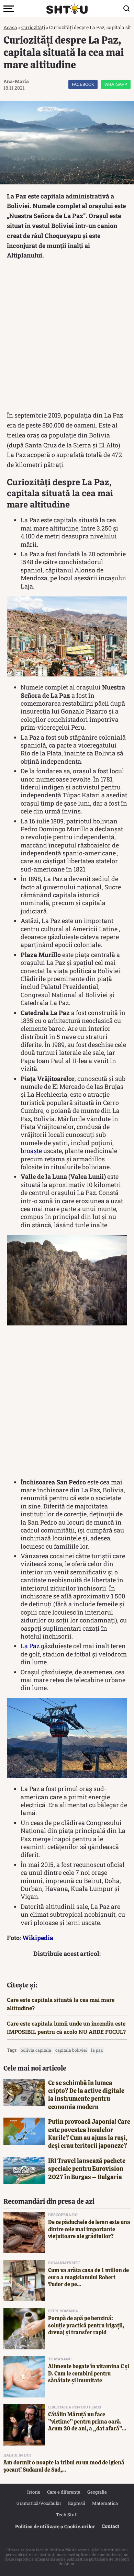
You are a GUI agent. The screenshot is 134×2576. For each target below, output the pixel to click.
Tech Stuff (67, 2515)
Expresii (77, 2503)
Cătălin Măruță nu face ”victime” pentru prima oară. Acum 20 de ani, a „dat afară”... (87, 2422)
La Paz (30, 1646)
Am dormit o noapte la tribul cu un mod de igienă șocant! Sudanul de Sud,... (64, 2466)
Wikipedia (38, 1938)
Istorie (34, 2492)
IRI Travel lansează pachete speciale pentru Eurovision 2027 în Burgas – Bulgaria (87, 2169)
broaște (31, 1151)
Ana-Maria (16, 81)
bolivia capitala (36, 2050)
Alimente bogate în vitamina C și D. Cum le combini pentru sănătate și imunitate (89, 2374)
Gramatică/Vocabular (39, 2503)
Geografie (97, 2492)
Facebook (83, 84)
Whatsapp (116, 84)
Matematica (105, 2503)
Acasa (10, 27)
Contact (110, 2526)
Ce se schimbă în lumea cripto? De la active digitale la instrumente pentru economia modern (86, 2095)
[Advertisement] (67, 337)
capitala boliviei (71, 2050)
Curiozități (33, 27)
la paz (97, 2050)
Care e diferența (64, 2492)
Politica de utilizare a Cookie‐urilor (55, 2526)
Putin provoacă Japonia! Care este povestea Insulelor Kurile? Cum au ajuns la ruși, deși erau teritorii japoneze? (89, 2134)
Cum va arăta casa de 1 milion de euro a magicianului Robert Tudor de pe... (88, 2277)
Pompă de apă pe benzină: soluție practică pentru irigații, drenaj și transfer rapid (86, 2326)
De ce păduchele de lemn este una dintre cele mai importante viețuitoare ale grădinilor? (89, 2229)
